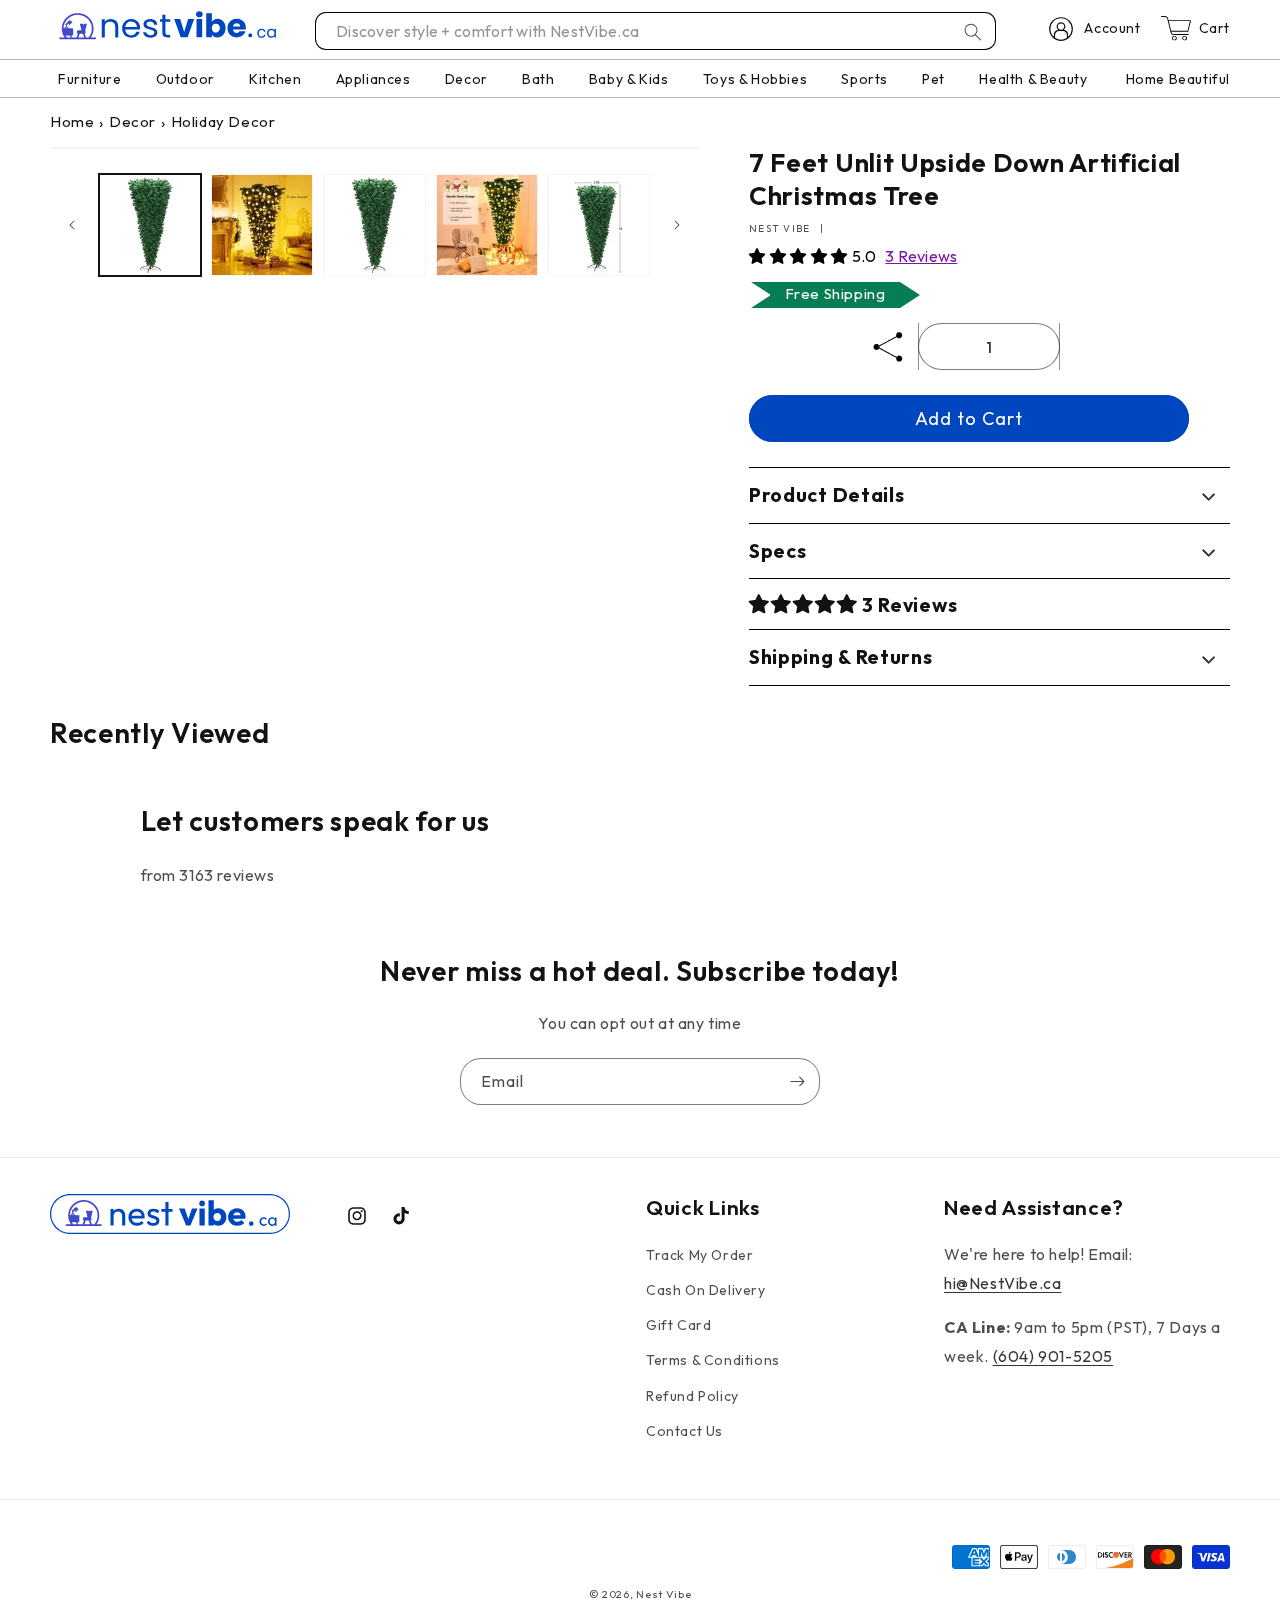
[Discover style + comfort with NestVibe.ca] (973, 32)
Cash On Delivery (706, 1290)
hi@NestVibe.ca (1002, 1283)
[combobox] (656, 31)
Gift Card (678, 1325)
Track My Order (699, 1255)
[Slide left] (72, 225)
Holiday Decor (223, 121)
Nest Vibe (663, 1594)
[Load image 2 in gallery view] (262, 225)
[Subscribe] (797, 1081)
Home (72, 121)
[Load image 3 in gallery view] (374, 225)
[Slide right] (677, 225)
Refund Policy (692, 1396)
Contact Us (684, 1431)
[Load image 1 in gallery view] (150, 225)
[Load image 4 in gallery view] (487, 225)
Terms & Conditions (713, 1360)
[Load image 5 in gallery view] (599, 225)
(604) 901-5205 (1053, 1356)
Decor (132, 121)
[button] (800, 256)
